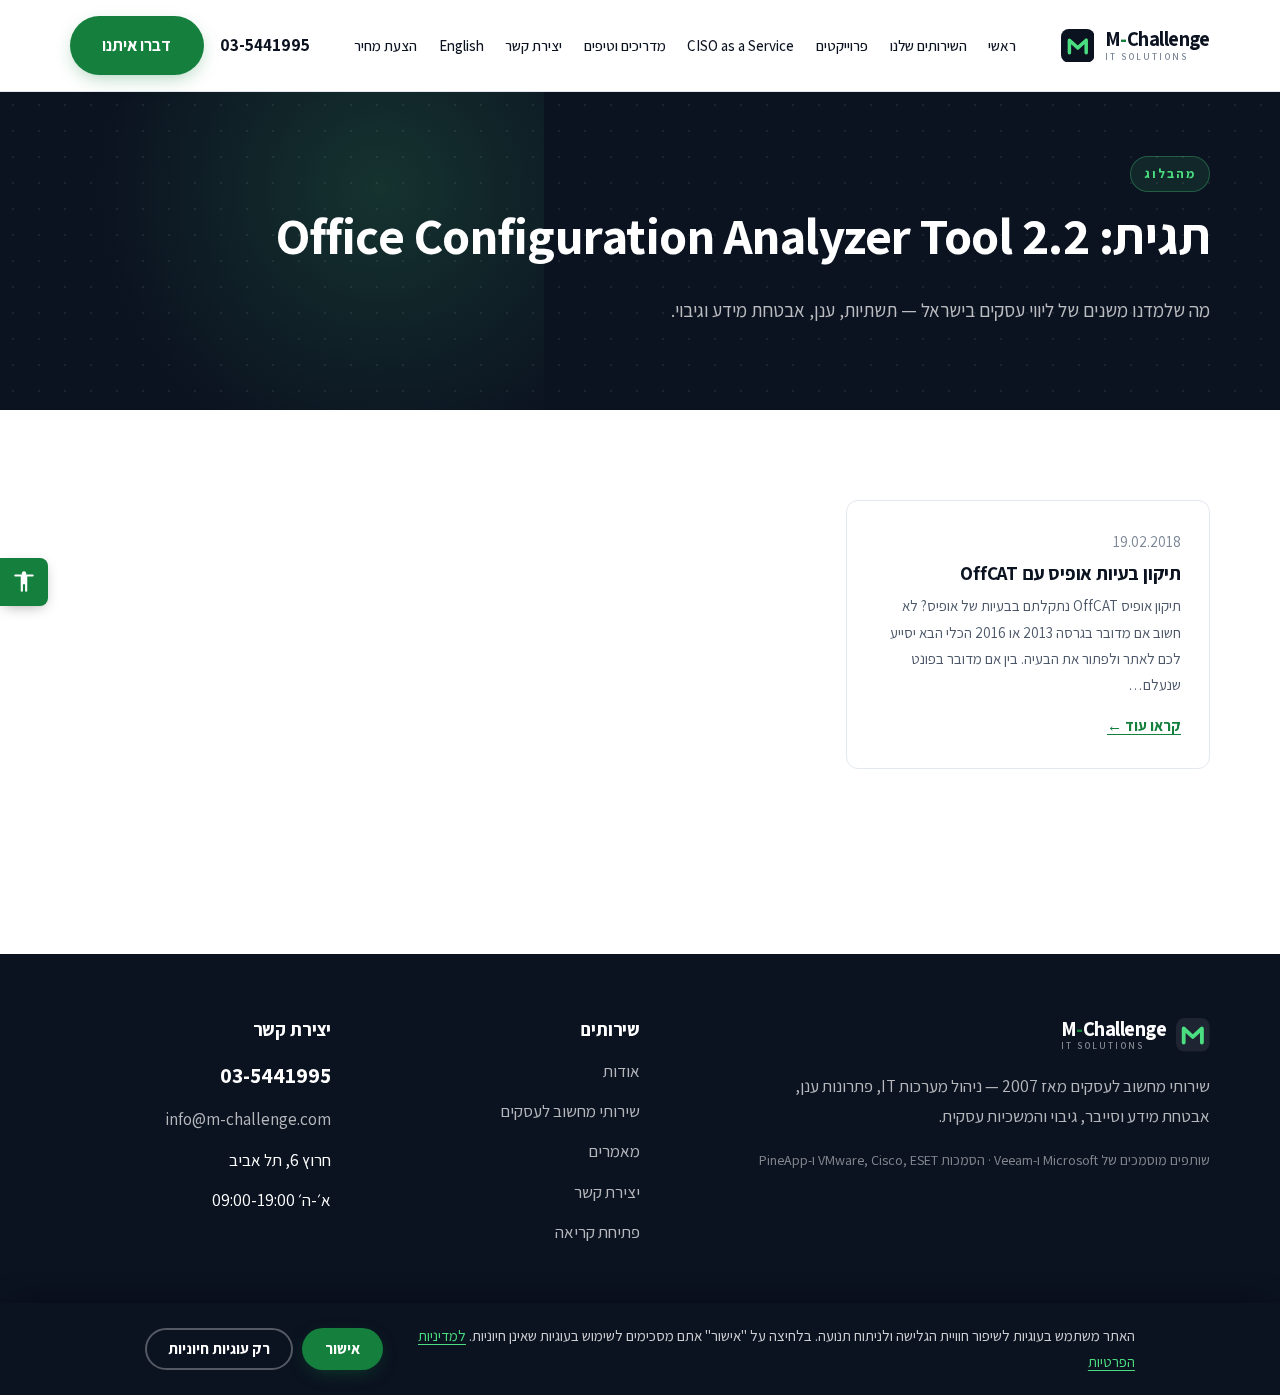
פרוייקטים (842, 45)
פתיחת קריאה (597, 1232)
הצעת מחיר (385, 45)
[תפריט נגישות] (24, 582)
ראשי (1002, 45)
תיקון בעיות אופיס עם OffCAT (1070, 573)
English (461, 45)
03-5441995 (265, 45)
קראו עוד (1144, 725)
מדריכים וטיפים (625, 45)
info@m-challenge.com (248, 1119)
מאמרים (614, 1151)
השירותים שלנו (928, 45)
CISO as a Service (740, 45)
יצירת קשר (533, 45)
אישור (342, 1348)
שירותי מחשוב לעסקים (570, 1111)
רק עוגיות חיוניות (219, 1348)
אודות (621, 1071)
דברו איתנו (136, 45)
